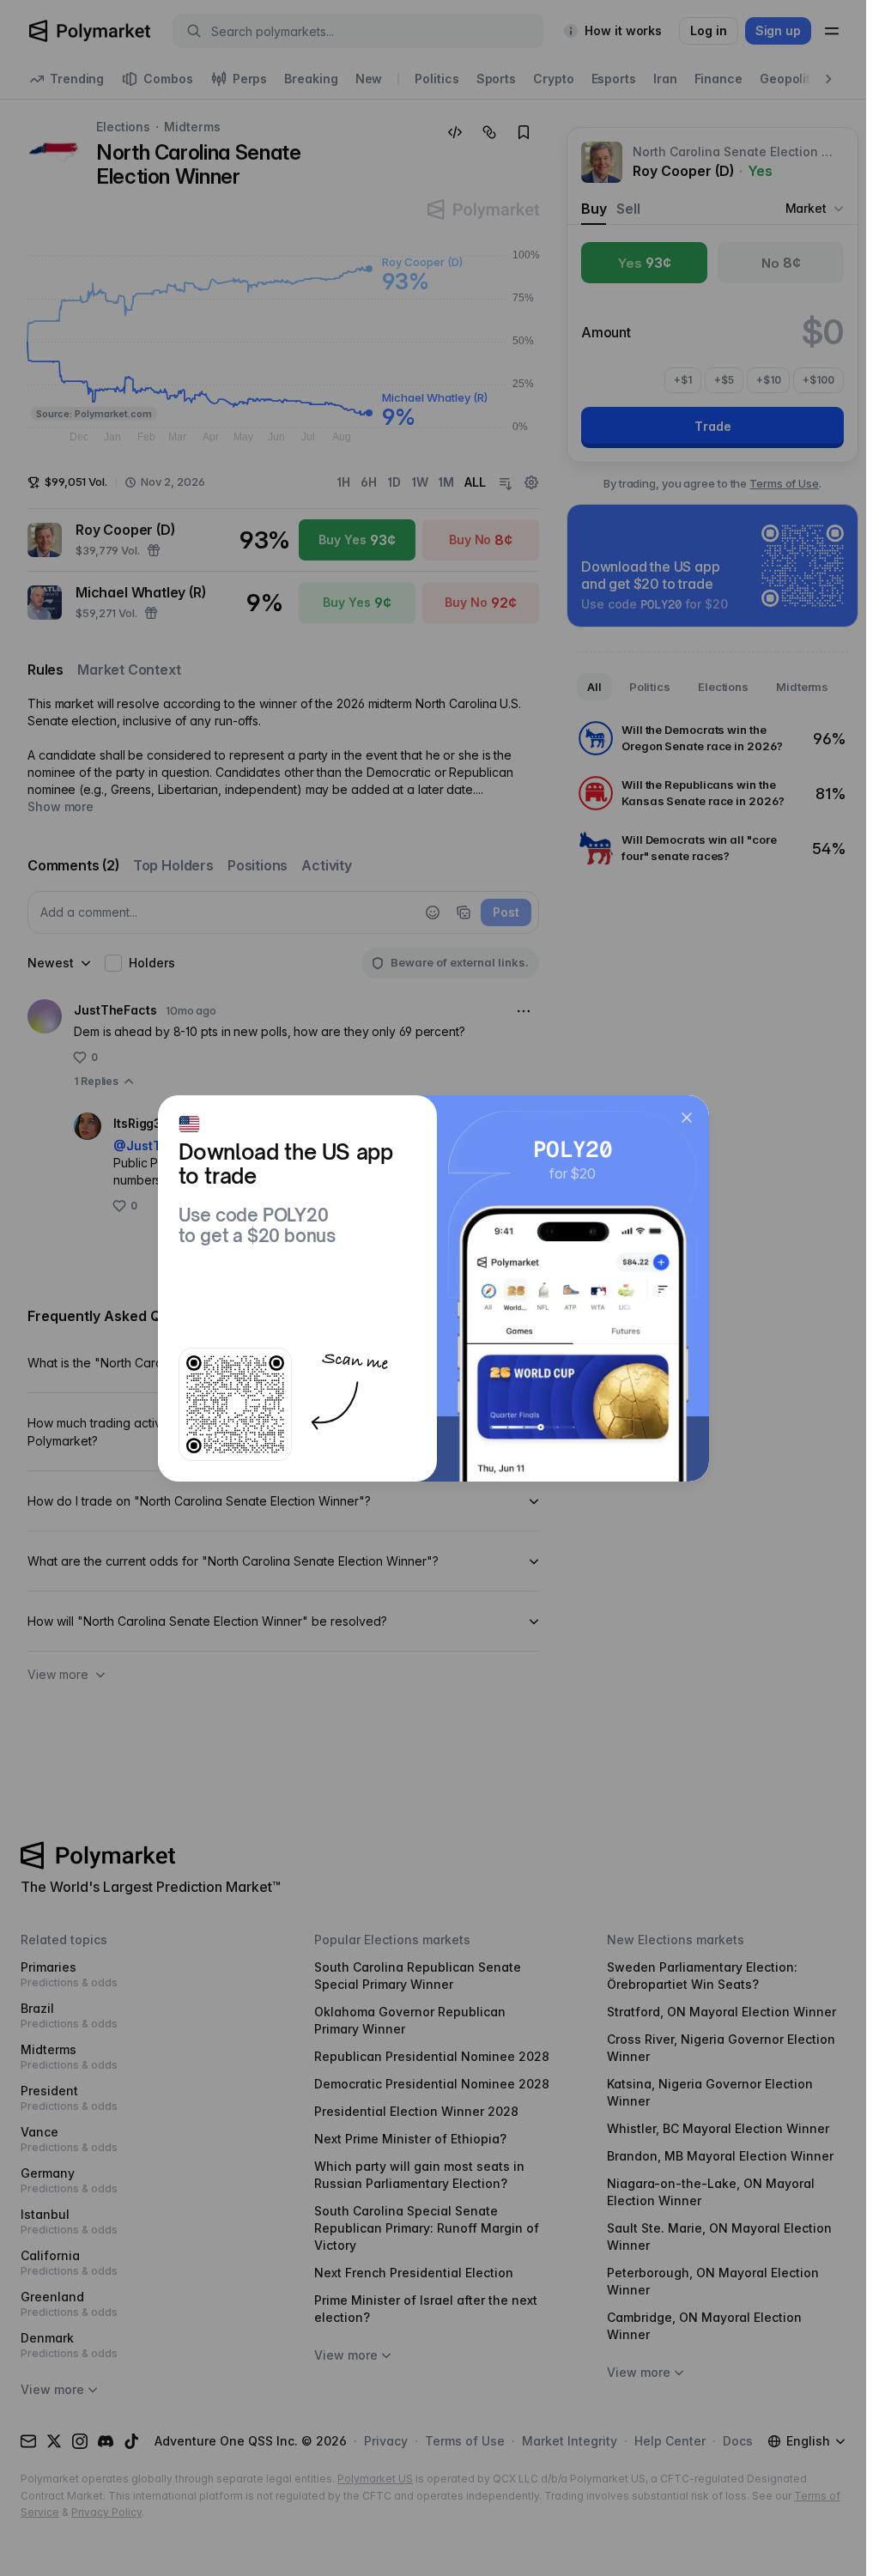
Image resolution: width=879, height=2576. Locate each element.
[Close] (687, 1118)
